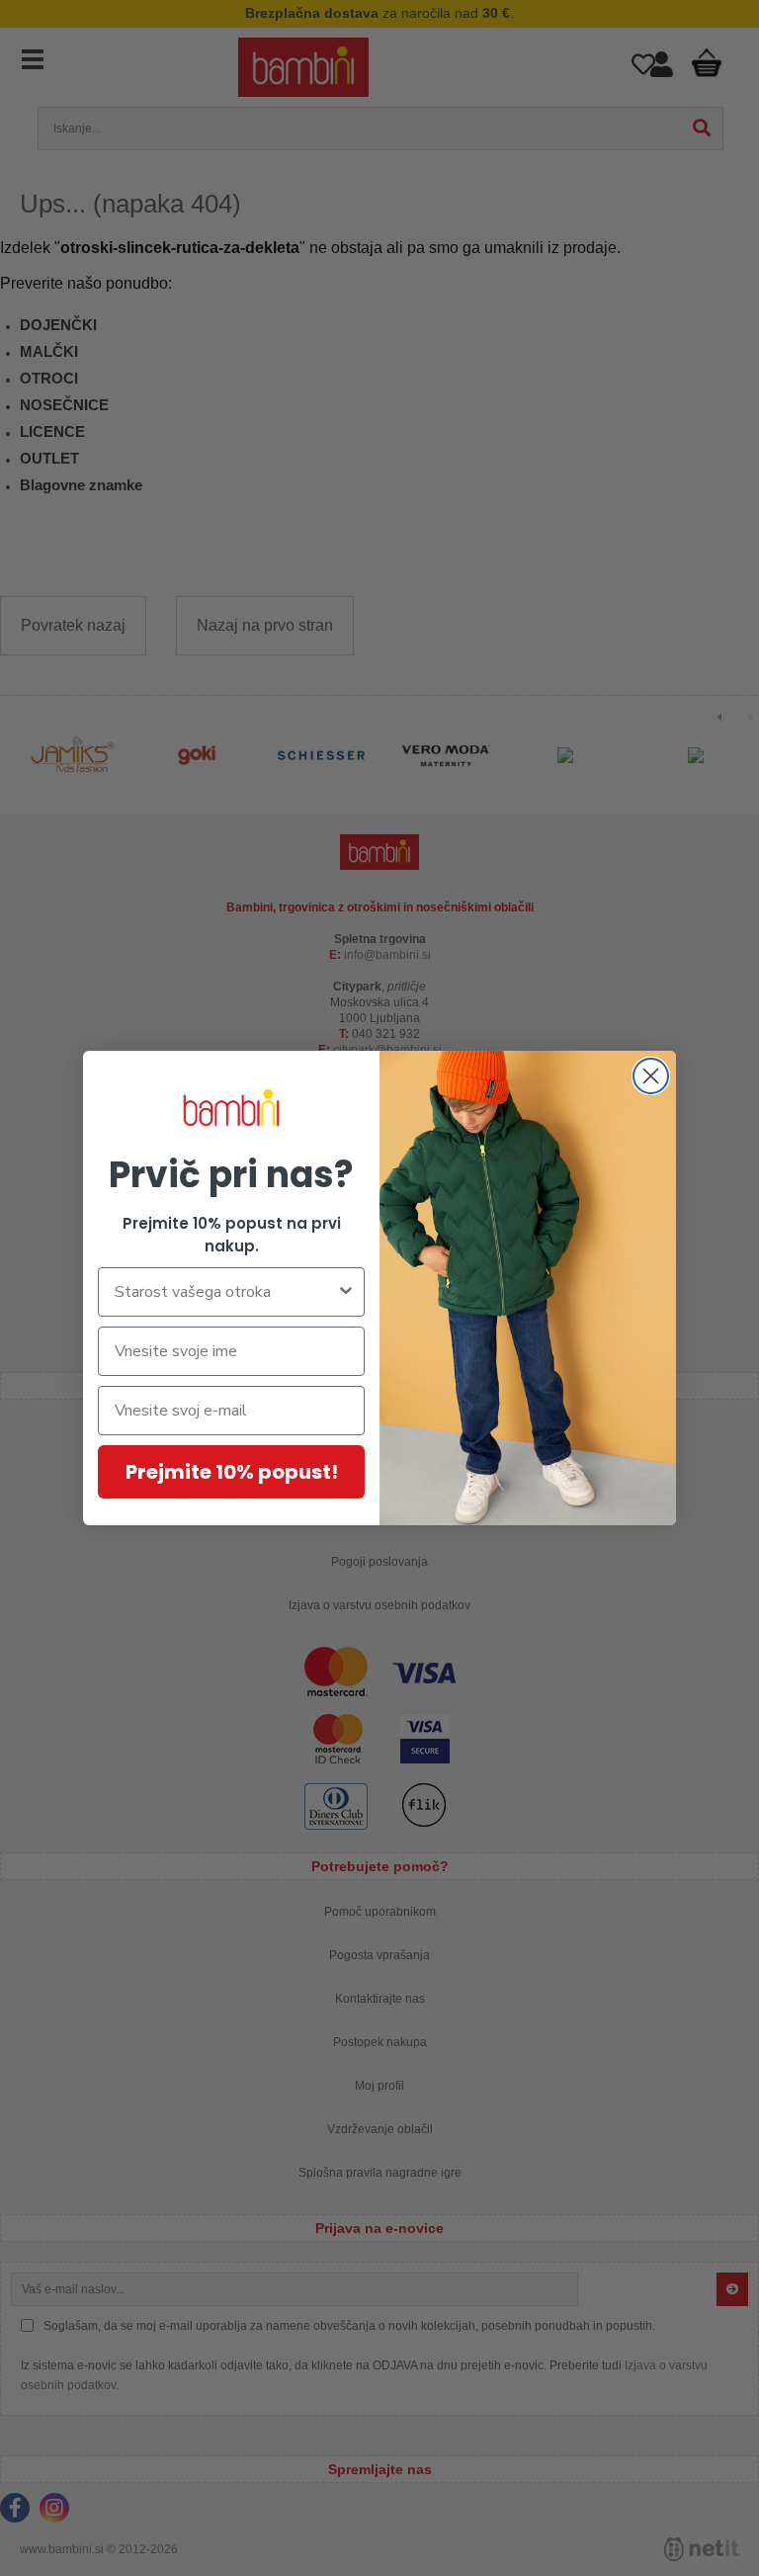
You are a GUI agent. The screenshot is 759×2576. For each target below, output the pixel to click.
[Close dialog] (651, 1076)
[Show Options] (346, 1292)
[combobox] (225, 1292)
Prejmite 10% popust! (232, 1472)
